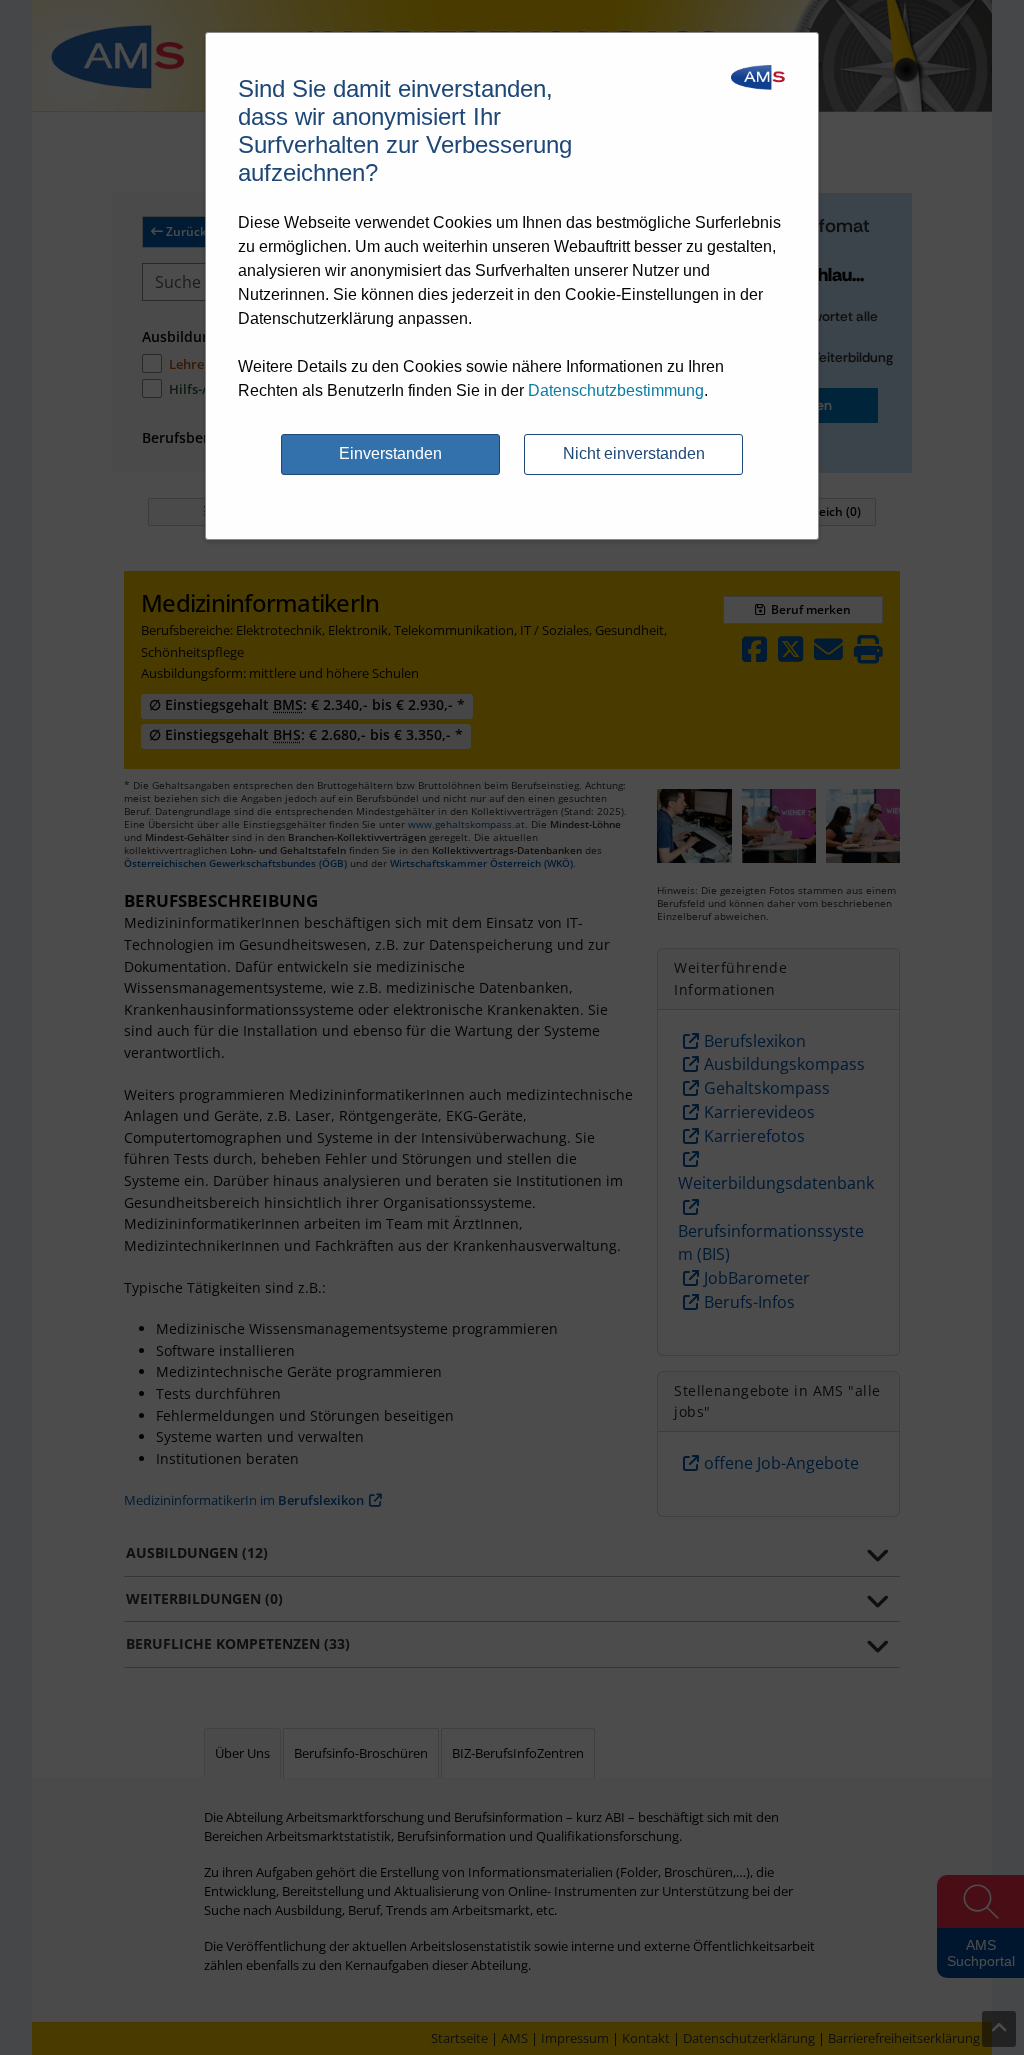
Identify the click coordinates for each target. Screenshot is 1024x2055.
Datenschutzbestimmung (616, 390)
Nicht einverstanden (634, 453)
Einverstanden (390, 453)
